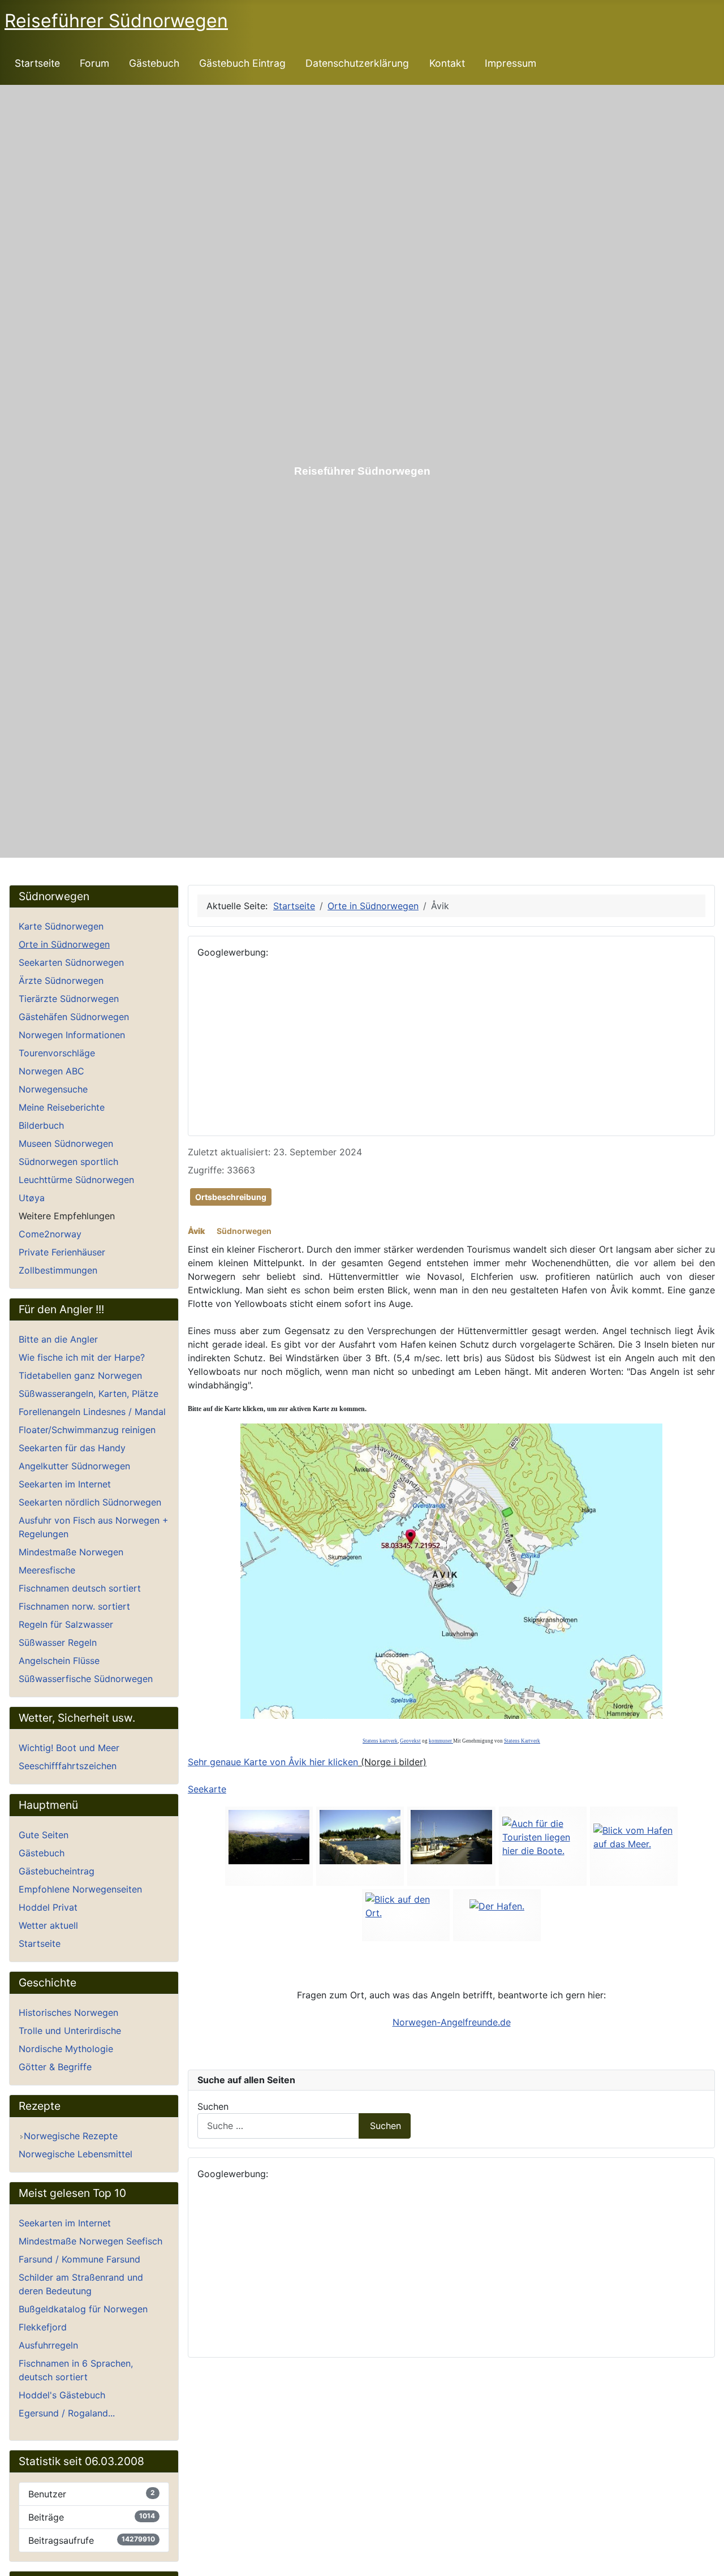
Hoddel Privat (48, 1907)
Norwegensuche (53, 1089)
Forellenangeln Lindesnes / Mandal (92, 1412)
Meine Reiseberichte (62, 1107)
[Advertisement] (451, 1047)
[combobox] (278, 2126)
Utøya (32, 1198)
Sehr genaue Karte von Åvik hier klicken (273, 1762)
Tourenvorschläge (57, 1053)
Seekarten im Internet (65, 1484)
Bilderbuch (41, 1125)
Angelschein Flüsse (59, 1661)
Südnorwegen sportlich (68, 1162)
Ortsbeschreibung (231, 1197)
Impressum (510, 63)
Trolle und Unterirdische (70, 2031)
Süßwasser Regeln (58, 1642)
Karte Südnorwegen (61, 926)
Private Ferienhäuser (62, 1252)
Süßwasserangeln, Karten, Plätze (89, 1394)
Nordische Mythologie (66, 2049)
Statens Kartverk (522, 1741)
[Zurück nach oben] (710, 2562)
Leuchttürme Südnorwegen (76, 1180)
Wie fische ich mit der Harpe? (82, 1357)
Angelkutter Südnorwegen (74, 1466)
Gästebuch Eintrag (242, 63)
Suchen (213, 2106)
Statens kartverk (380, 1741)
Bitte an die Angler (58, 1339)
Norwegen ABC (51, 1071)
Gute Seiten (44, 1835)
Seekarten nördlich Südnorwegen (90, 1502)
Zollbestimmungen (58, 1270)
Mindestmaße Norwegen (71, 1552)
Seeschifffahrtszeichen (68, 1766)
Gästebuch (154, 63)
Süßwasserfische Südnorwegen (86, 1679)
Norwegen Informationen (72, 1035)
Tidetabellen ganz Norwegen (80, 1375)
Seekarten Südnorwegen (71, 962)
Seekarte (207, 1789)
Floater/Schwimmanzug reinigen (87, 1430)
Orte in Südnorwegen (64, 944)
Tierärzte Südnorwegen (69, 999)
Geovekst (410, 1741)
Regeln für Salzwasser (66, 1624)
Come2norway (50, 1234)
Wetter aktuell (48, 1925)
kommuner (441, 1741)
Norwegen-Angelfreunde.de (452, 2022)
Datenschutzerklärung (357, 63)
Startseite (37, 63)
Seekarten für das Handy (72, 1448)
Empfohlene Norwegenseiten (80, 1889)
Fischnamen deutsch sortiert (80, 1588)
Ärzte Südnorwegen (61, 980)
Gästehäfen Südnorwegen (74, 1017)
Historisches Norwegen (68, 2012)
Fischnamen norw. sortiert (74, 1606)
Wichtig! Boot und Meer (69, 1748)
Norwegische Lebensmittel (76, 2154)
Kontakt (447, 63)
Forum (94, 63)
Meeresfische (47, 1570)
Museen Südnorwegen (66, 1143)
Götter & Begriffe (55, 2067)
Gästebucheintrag (57, 1871)
